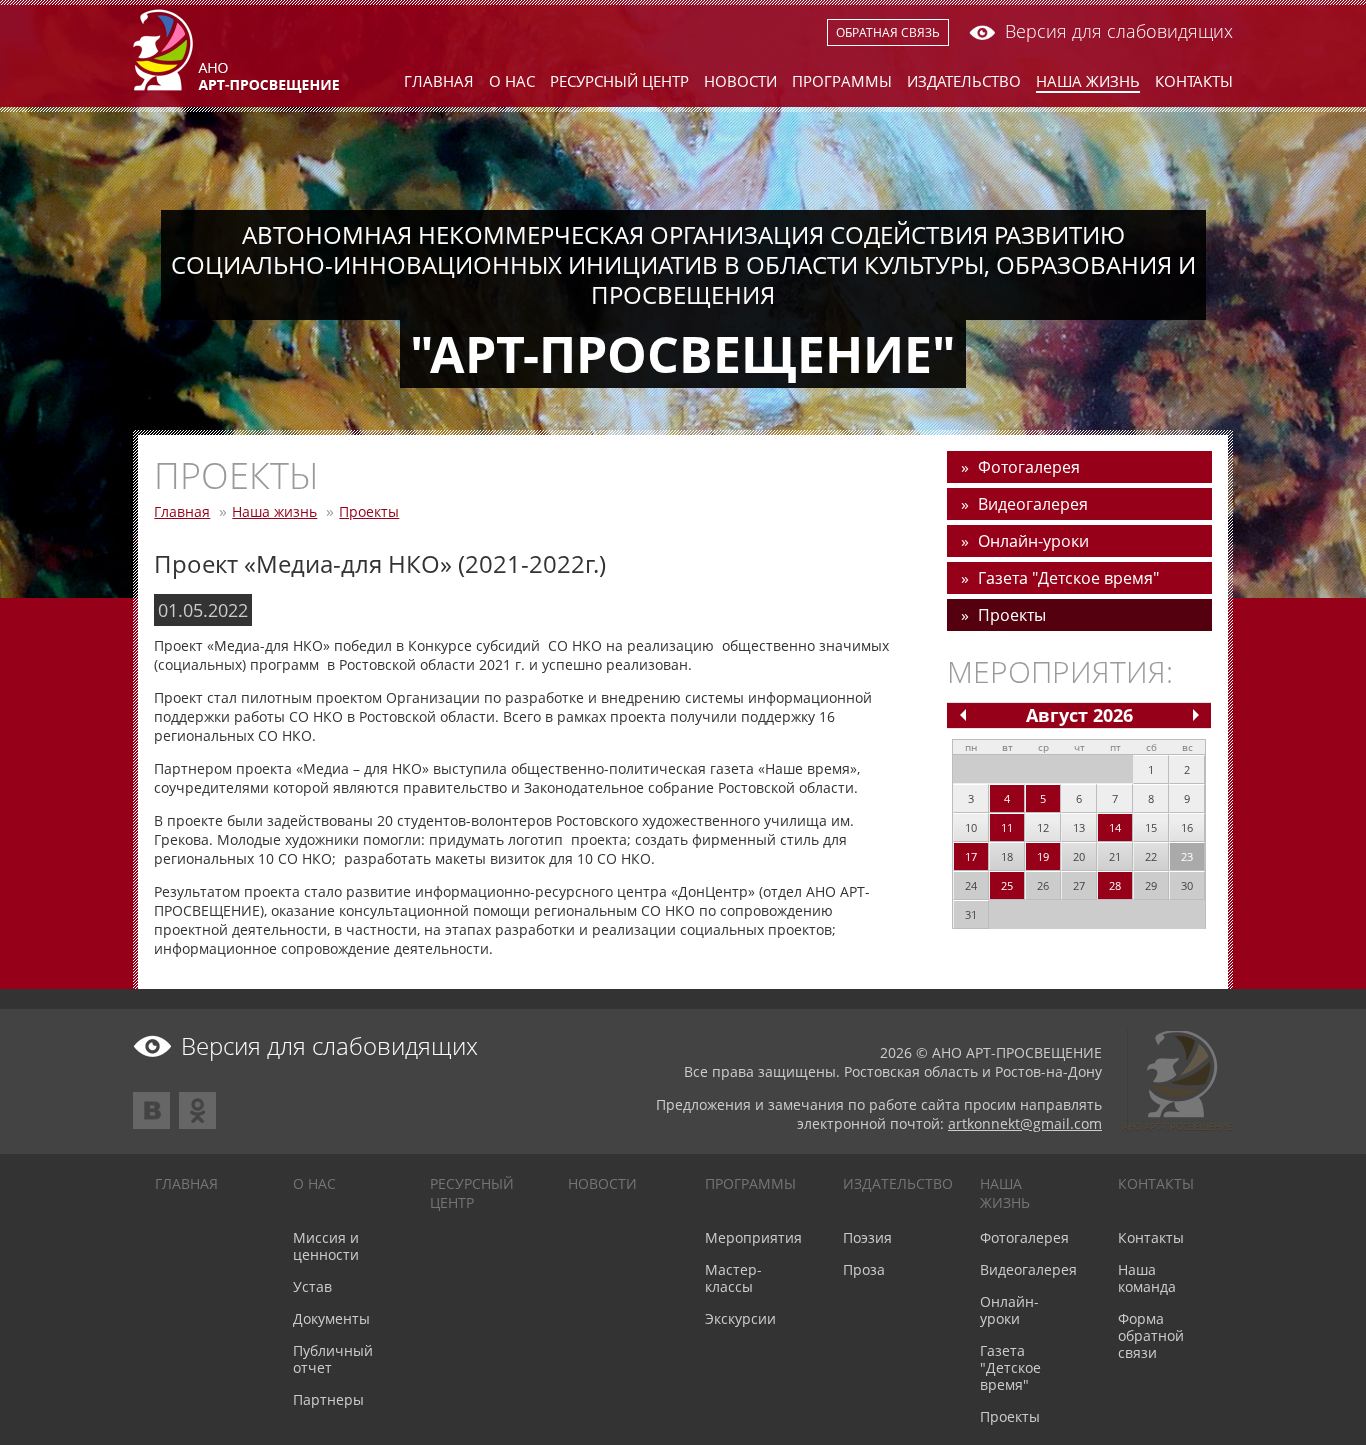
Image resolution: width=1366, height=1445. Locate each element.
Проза (864, 1269)
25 (1007, 885)
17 (971, 856)
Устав (312, 1286)
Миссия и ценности (326, 1246)
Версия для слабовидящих (1119, 31)
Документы (331, 1318)
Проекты (369, 511)
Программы (842, 81)
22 (1151, 856)
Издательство (964, 81)
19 (1043, 856)
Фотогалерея (1029, 467)
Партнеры (328, 1399)
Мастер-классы (733, 1278)
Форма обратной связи (1151, 1335)
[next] (1196, 715)
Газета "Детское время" (1068, 578)
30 (1187, 885)
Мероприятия (753, 1237)
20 (1079, 856)
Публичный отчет (333, 1359)
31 (971, 914)
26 (1043, 885)
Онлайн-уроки (1033, 541)
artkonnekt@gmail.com (1025, 1123)
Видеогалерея (1033, 504)
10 (971, 827)
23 (1187, 856)
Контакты (1194, 81)
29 (1151, 885)
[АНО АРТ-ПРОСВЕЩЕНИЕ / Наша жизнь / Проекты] (236, 88)
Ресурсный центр (619, 81)
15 (1151, 827)
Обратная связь (888, 32)
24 (971, 885)
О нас (512, 81)
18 (1007, 856)
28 (1115, 885)
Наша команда (1147, 1278)
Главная (439, 81)
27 (1079, 885)
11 (1007, 827)
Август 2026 (1079, 715)
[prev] (963, 715)
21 (1115, 856)
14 (1115, 827)
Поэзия (867, 1237)
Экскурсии (740, 1318)
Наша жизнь (1088, 81)
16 (1187, 827)
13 (1079, 827)
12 (1043, 827)
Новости (740, 81)
